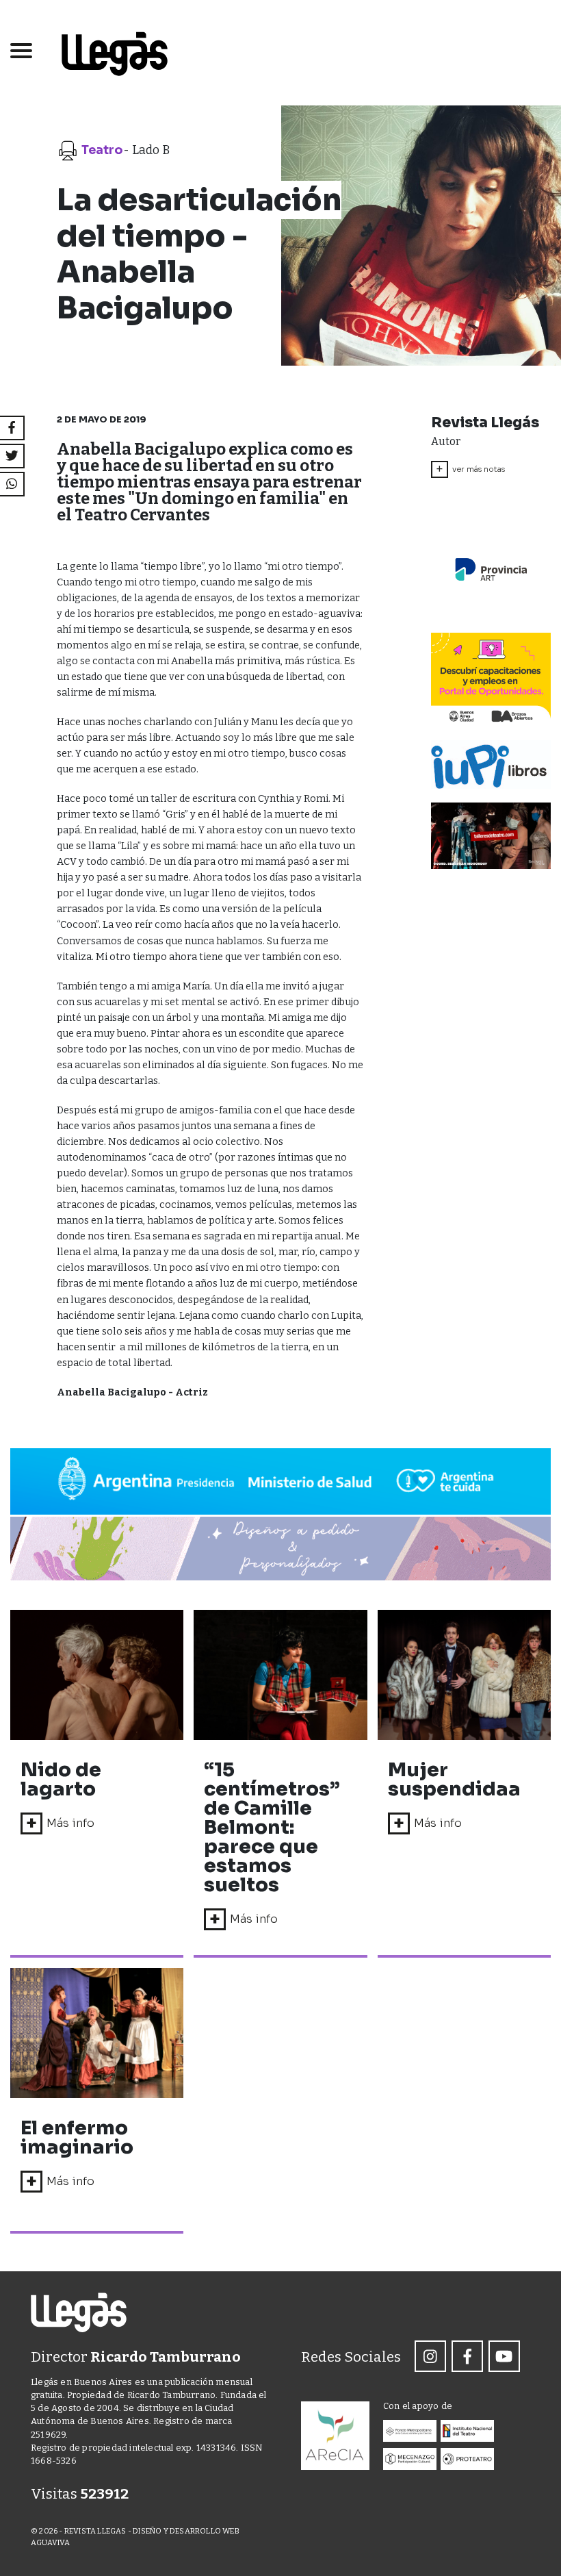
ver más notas (470, 469)
